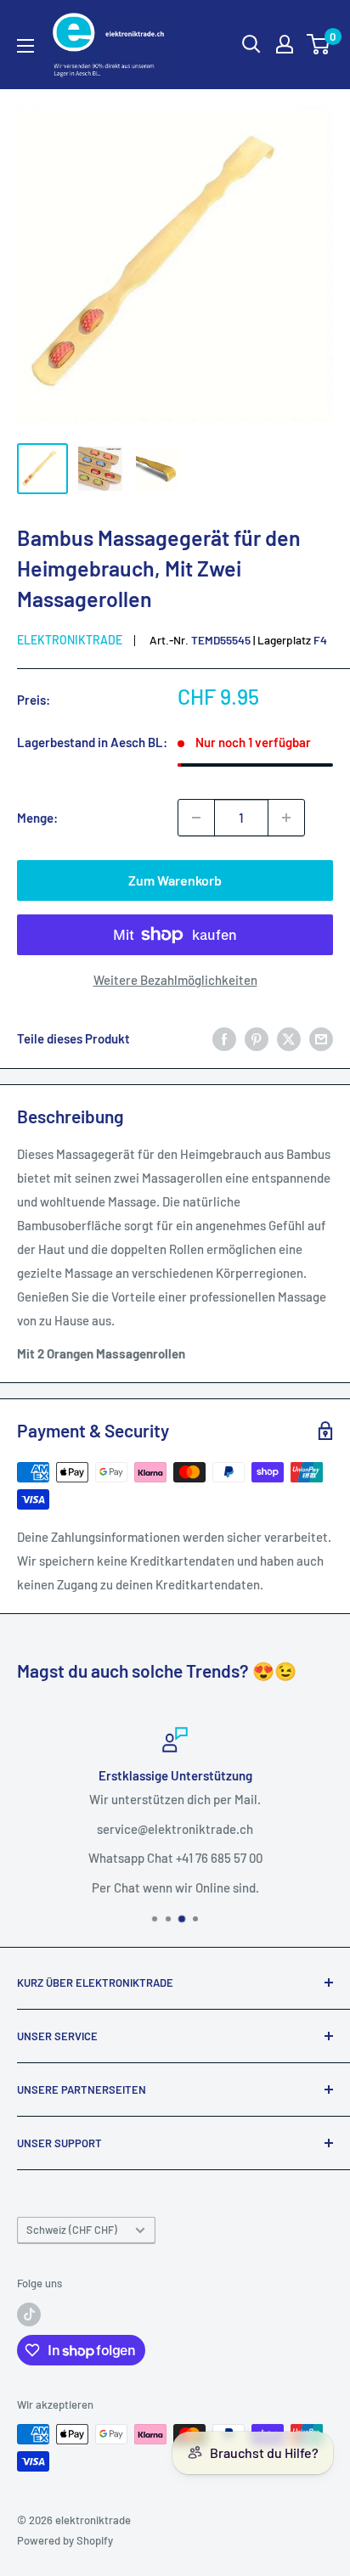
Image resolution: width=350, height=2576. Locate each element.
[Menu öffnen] (25, 46)
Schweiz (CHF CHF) (72, 2230)
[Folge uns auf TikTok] (29, 2314)
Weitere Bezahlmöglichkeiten (175, 980)
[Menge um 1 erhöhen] (286, 818)
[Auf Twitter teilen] (289, 1038)
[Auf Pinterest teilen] (257, 1038)
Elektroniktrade (70, 640)
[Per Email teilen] (321, 1038)
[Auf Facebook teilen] (224, 1038)
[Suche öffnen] (251, 44)
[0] (319, 44)
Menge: (37, 818)
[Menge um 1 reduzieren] (196, 818)
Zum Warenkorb (175, 880)
